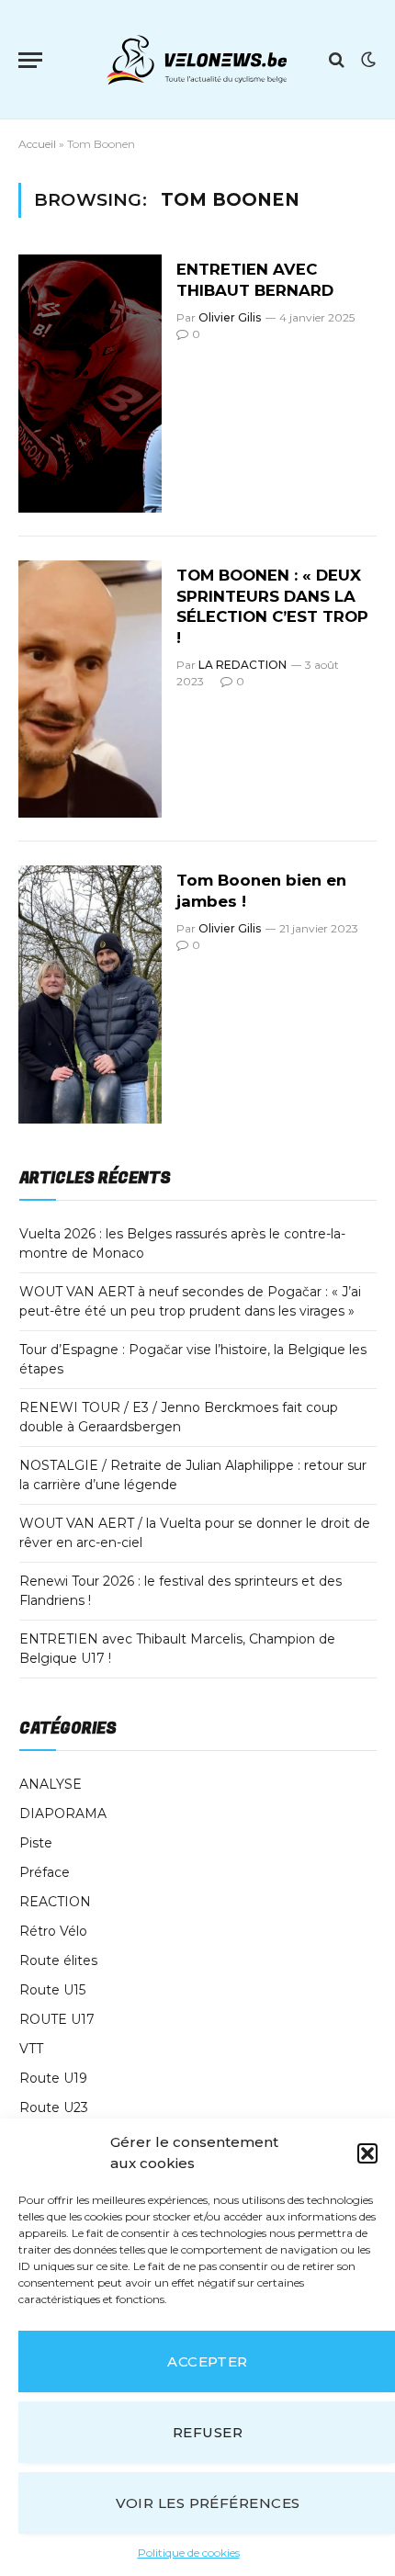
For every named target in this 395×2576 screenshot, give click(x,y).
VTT (31, 2049)
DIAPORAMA (63, 1813)
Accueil (37, 144)
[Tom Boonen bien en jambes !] (90, 994)
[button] (367, 2153)
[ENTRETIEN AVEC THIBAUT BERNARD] (90, 383)
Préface (45, 1872)
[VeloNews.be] (197, 60)
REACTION (55, 1902)
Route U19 (53, 2078)
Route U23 (54, 2107)
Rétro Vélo (53, 1931)
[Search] (337, 60)
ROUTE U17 (57, 2019)
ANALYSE (51, 1784)
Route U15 (52, 1990)
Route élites (58, 1960)
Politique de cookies (189, 2553)
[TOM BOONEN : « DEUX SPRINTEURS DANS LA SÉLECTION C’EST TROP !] (90, 689)
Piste (36, 1843)
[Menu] (30, 60)
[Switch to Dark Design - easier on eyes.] (367, 60)
